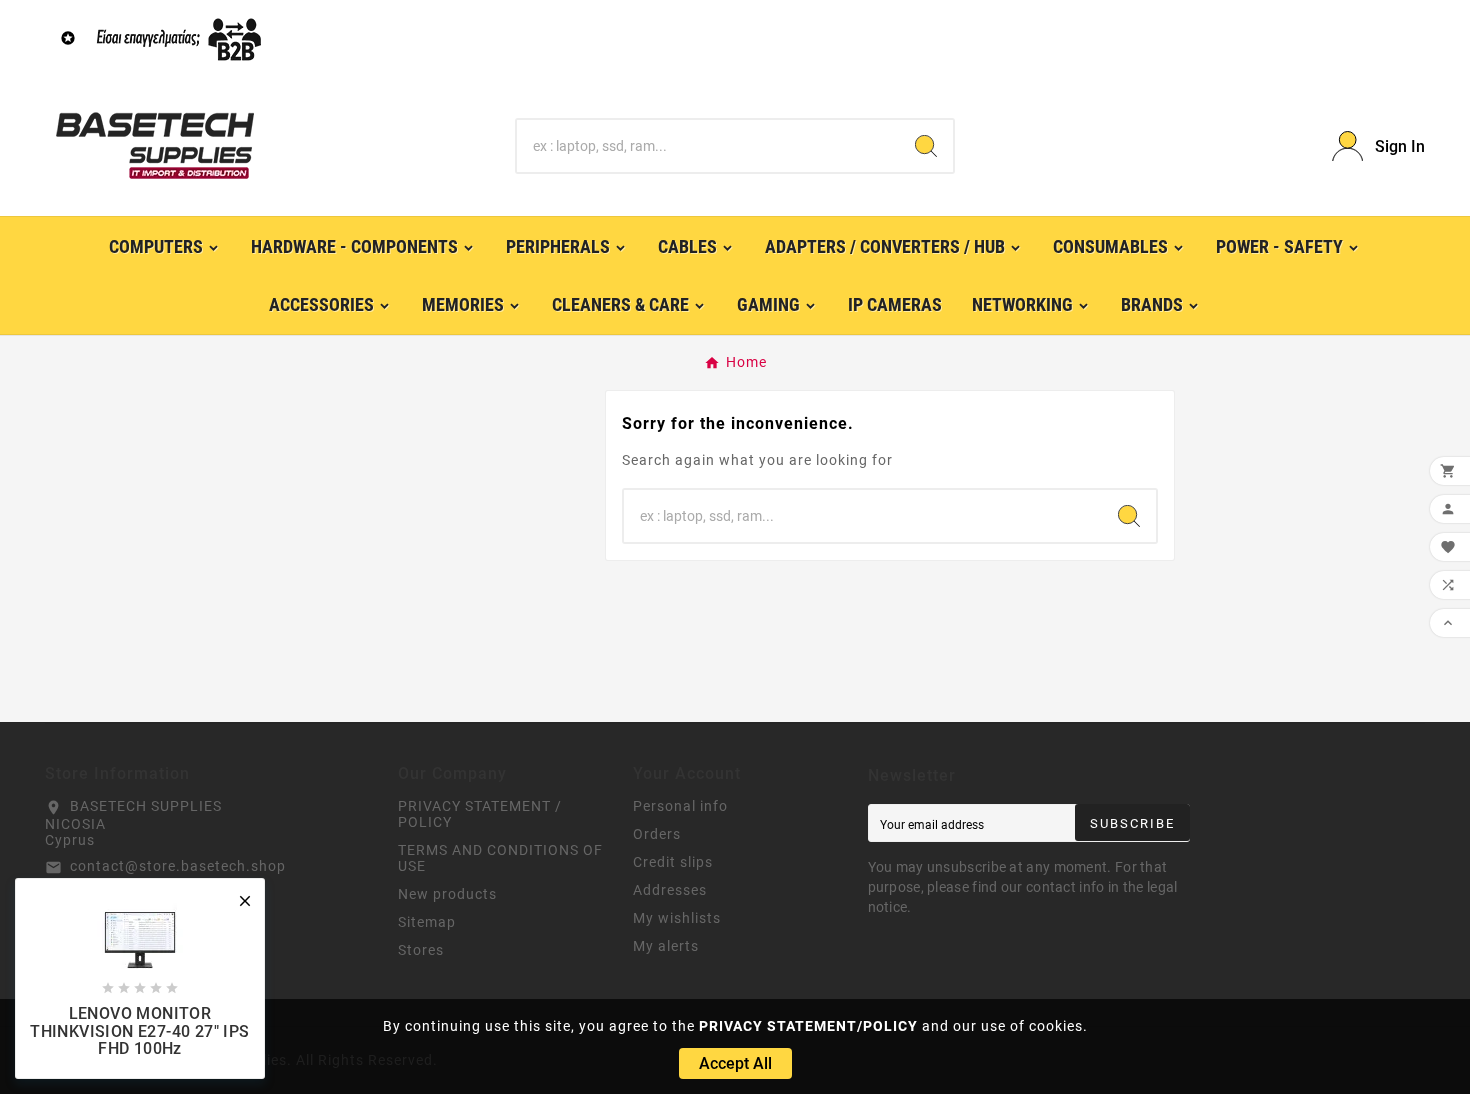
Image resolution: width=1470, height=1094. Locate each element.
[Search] (926, 146)
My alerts (666, 946)
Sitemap (427, 922)
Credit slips (673, 862)
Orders (657, 834)
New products (447, 894)
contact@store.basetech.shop (178, 866)
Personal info (680, 806)
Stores (421, 950)
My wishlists (677, 918)
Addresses (670, 890)
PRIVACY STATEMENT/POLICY (808, 1026)
